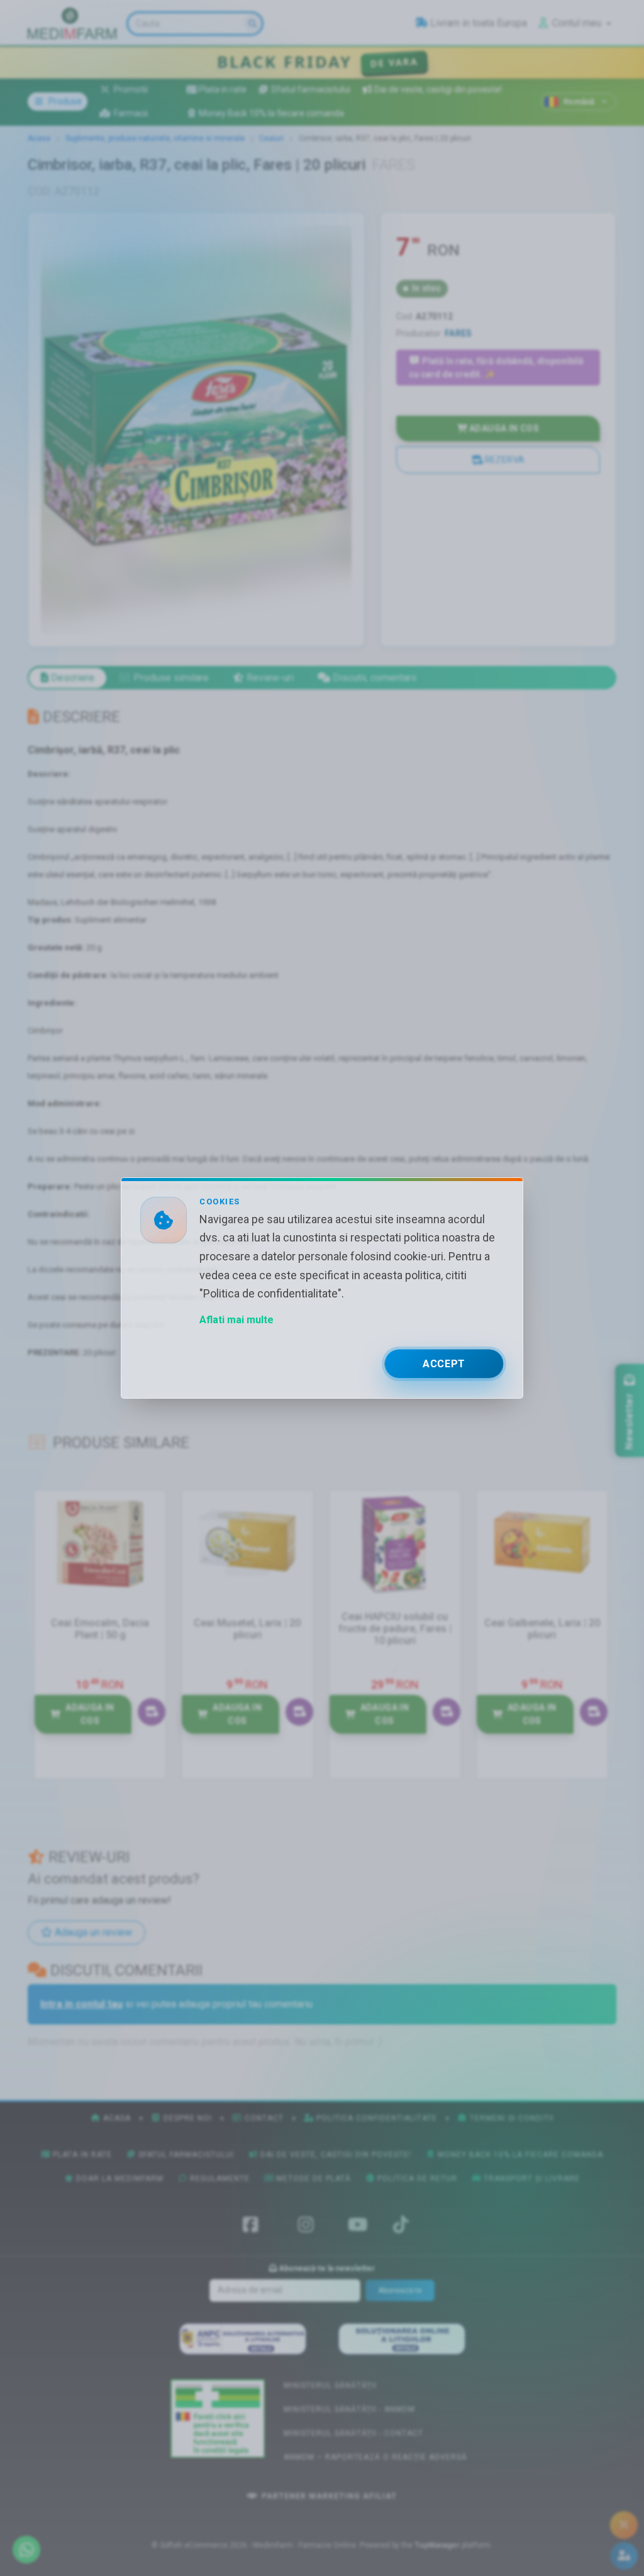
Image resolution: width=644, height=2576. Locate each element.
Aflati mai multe (236, 1320)
